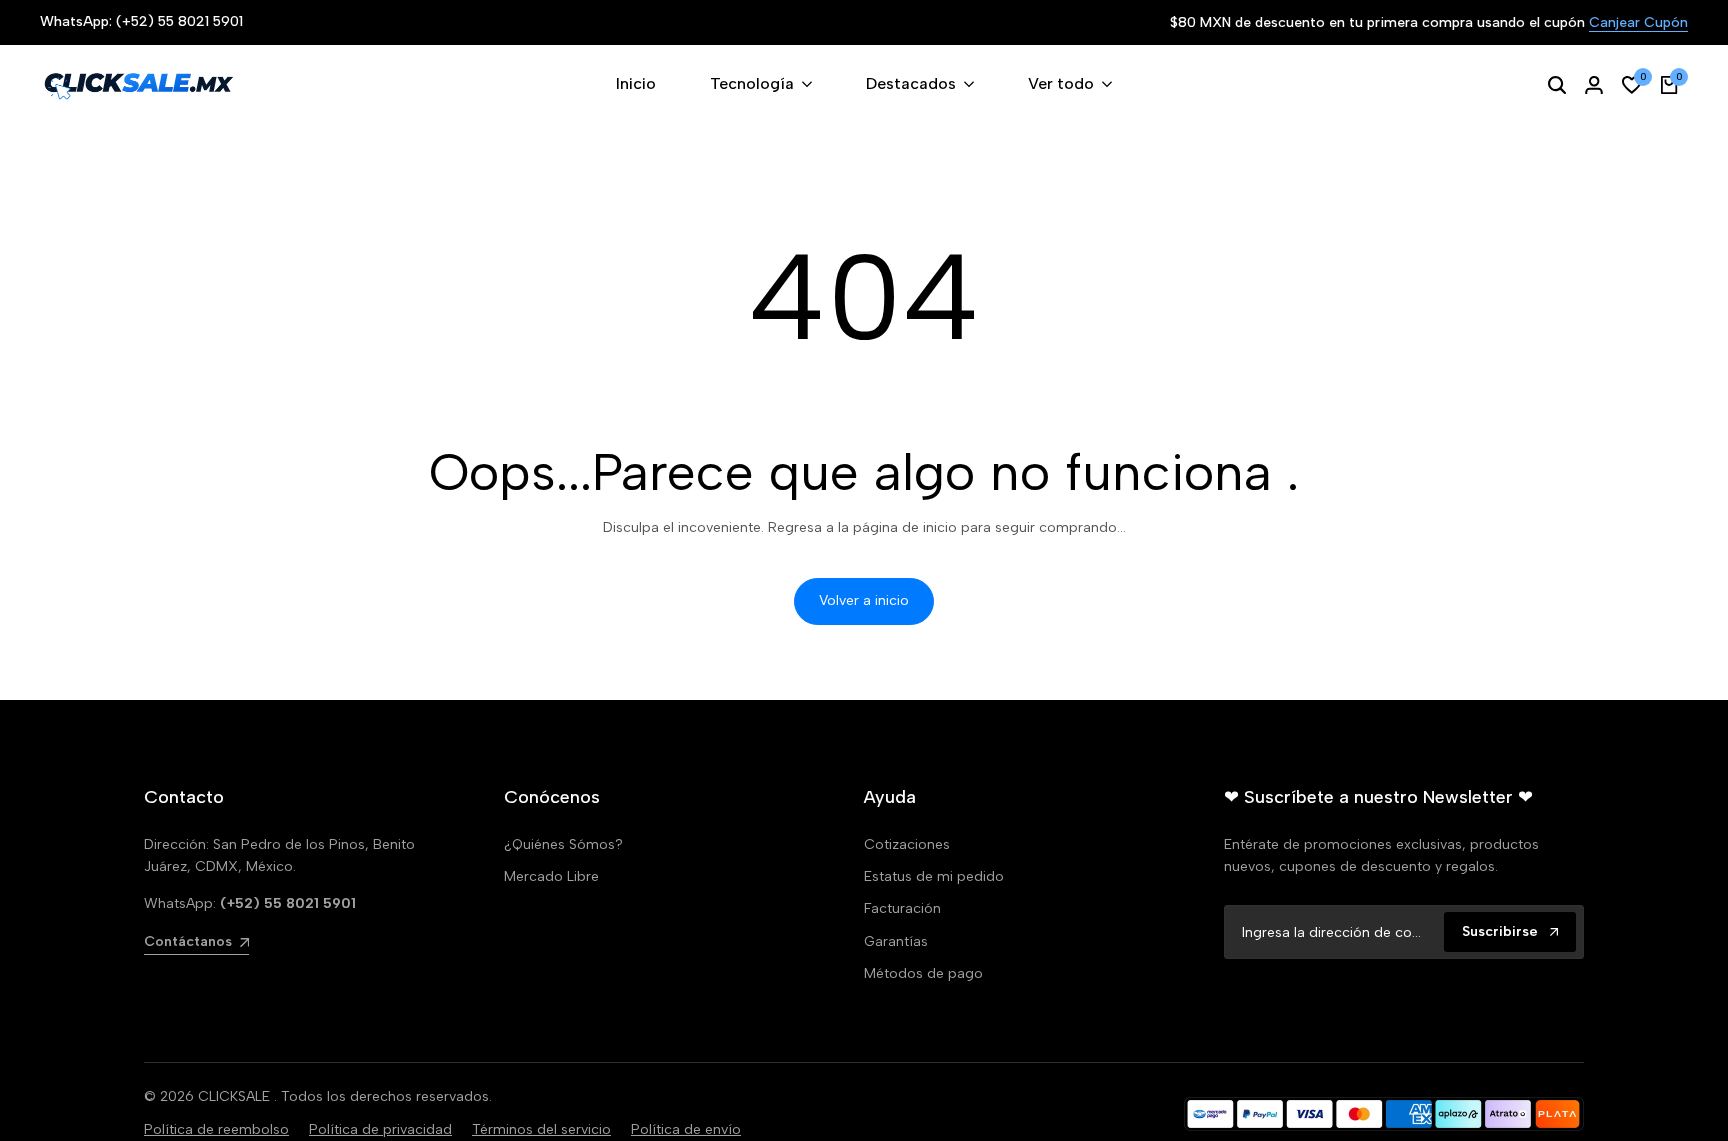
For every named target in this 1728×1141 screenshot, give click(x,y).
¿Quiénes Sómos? (563, 844)
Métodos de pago (923, 973)
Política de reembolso (216, 1129)
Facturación (902, 908)
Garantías (896, 941)
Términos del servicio (541, 1129)
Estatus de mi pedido (934, 876)
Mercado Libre (551, 876)
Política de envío (686, 1129)
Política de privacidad (380, 1129)
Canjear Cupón (1638, 23)
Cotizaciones (907, 844)
